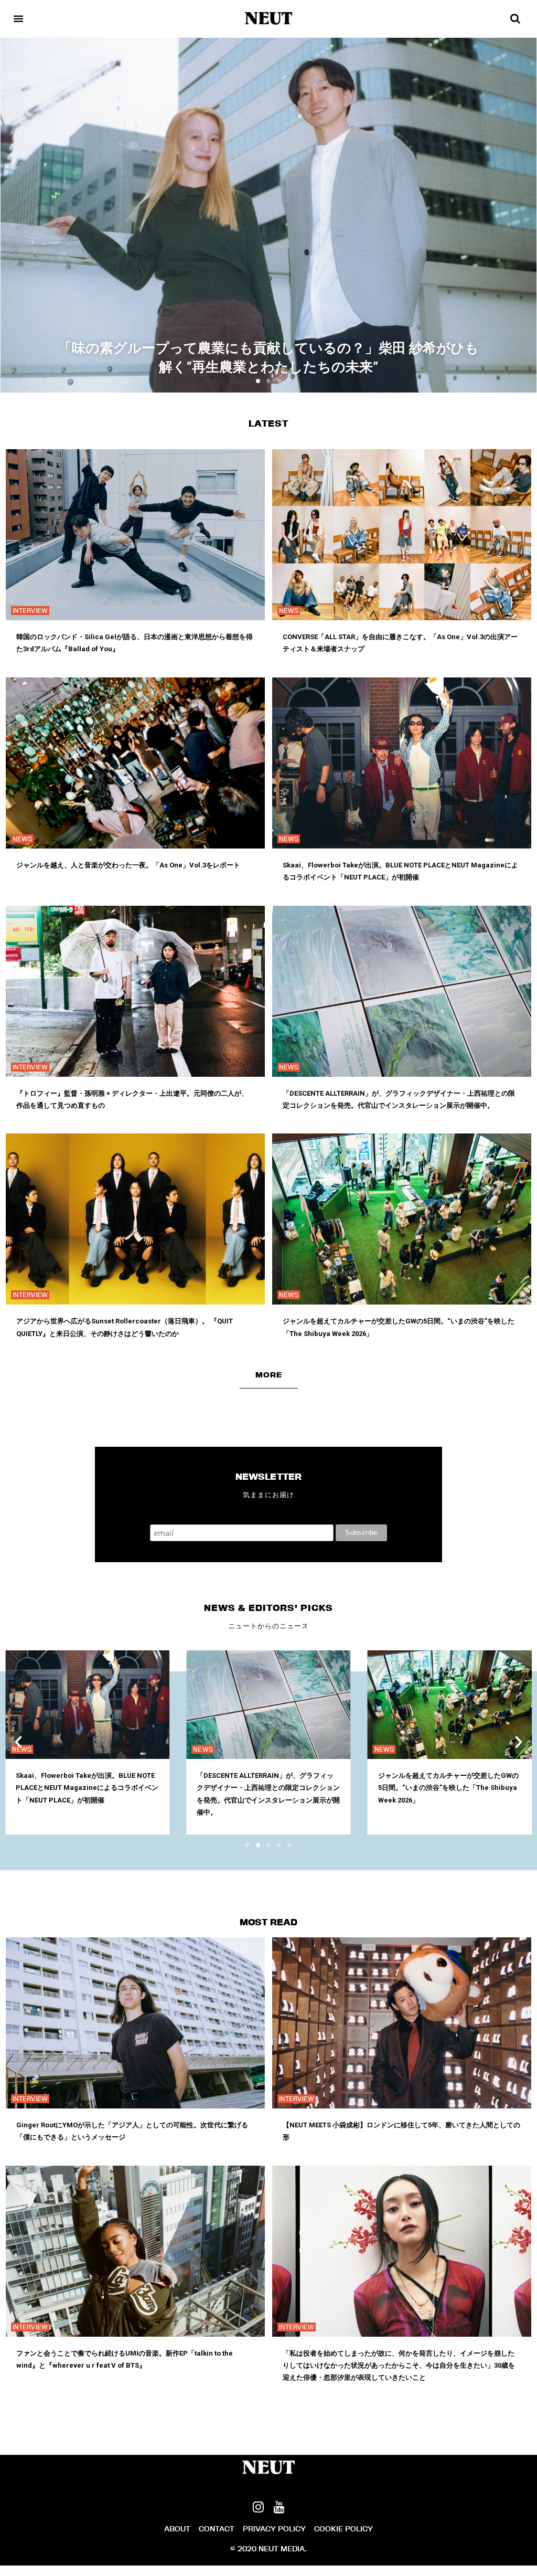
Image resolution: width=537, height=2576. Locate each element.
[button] (258, 381)
